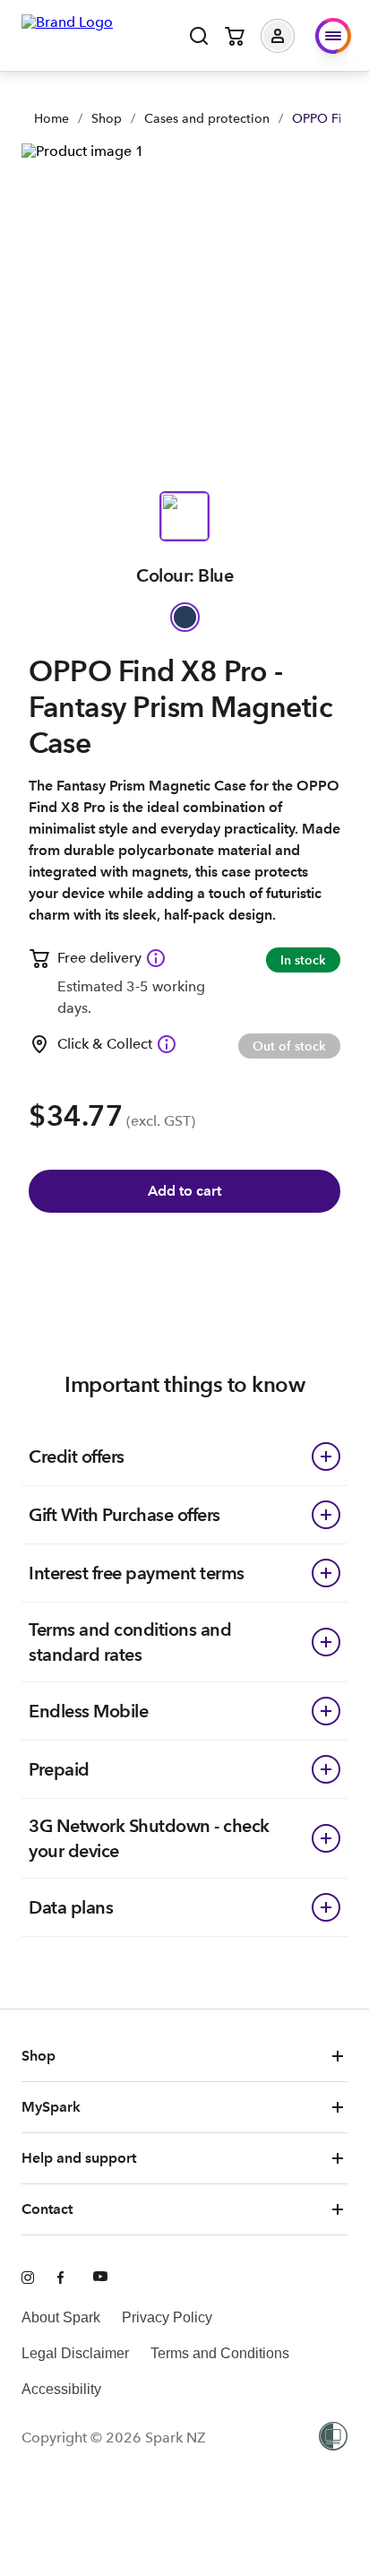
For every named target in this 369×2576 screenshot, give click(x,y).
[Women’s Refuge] (333, 2438)
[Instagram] (29, 2278)
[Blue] (185, 617)
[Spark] (67, 34)
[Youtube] (100, 2278)
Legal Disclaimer (75, 2353)
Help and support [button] (79, 2158)
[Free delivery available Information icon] (156, 958)
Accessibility (61, 2389)
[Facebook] (64, 2278)
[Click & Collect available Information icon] (167, 1044)
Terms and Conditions (220, 2353)
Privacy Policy (167, 2317)
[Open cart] (235, 36)
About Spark (61, 2317)
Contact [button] (47, 2209)
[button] (291, 36)
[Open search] (199, 36)
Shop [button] (39, 2056)
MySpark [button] (51, 2107)
